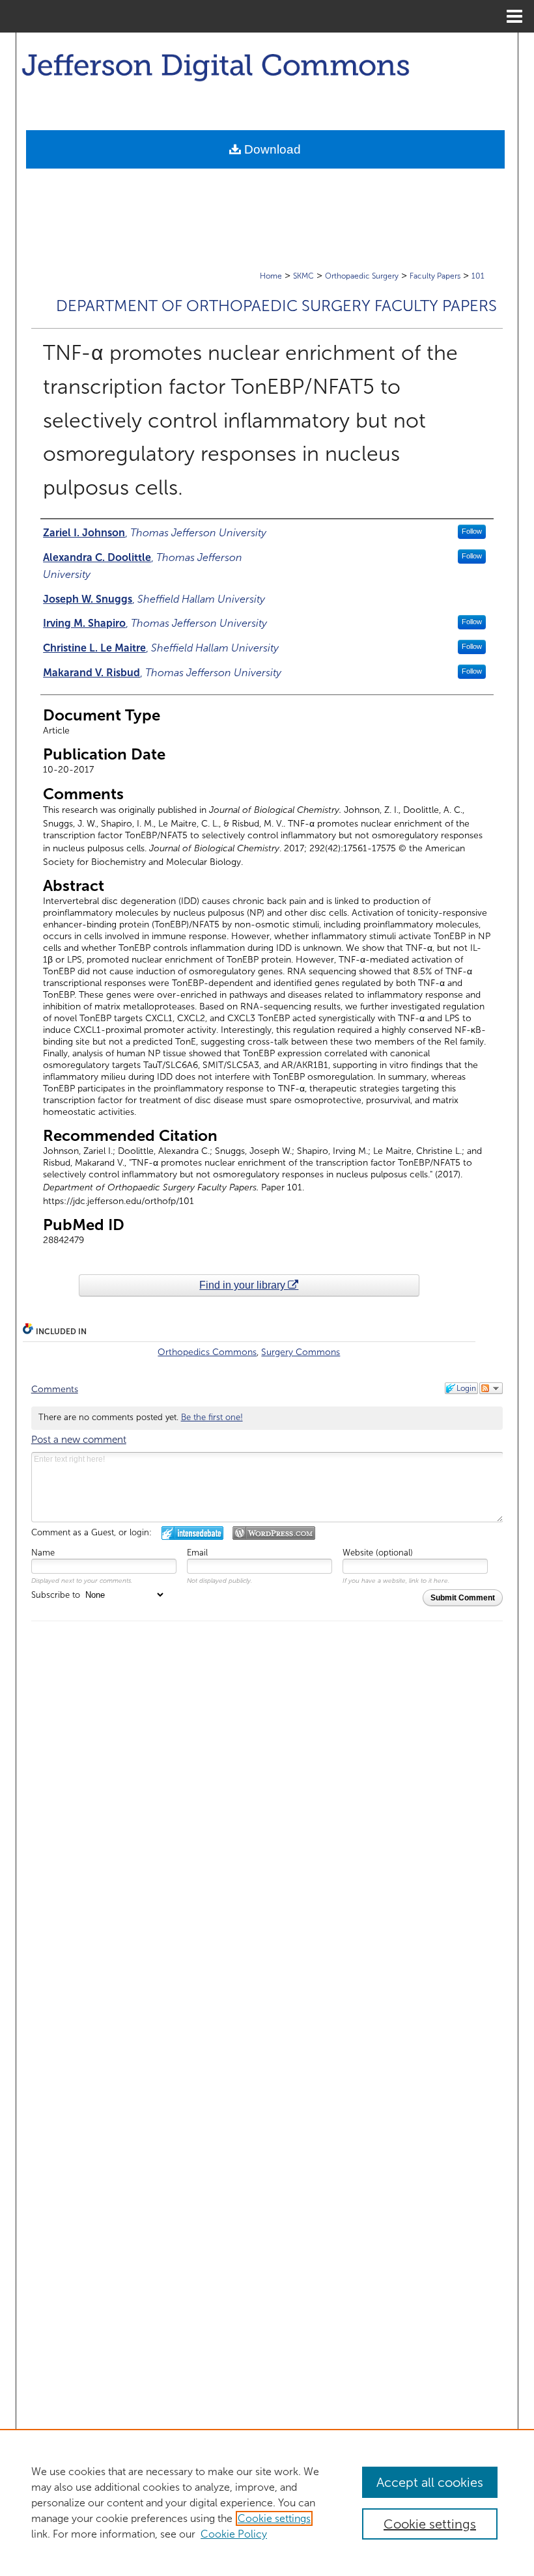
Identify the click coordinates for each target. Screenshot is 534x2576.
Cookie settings (274, 2518)
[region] (267, 2502)
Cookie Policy (234, 2534)
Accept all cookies (430, 2482)
